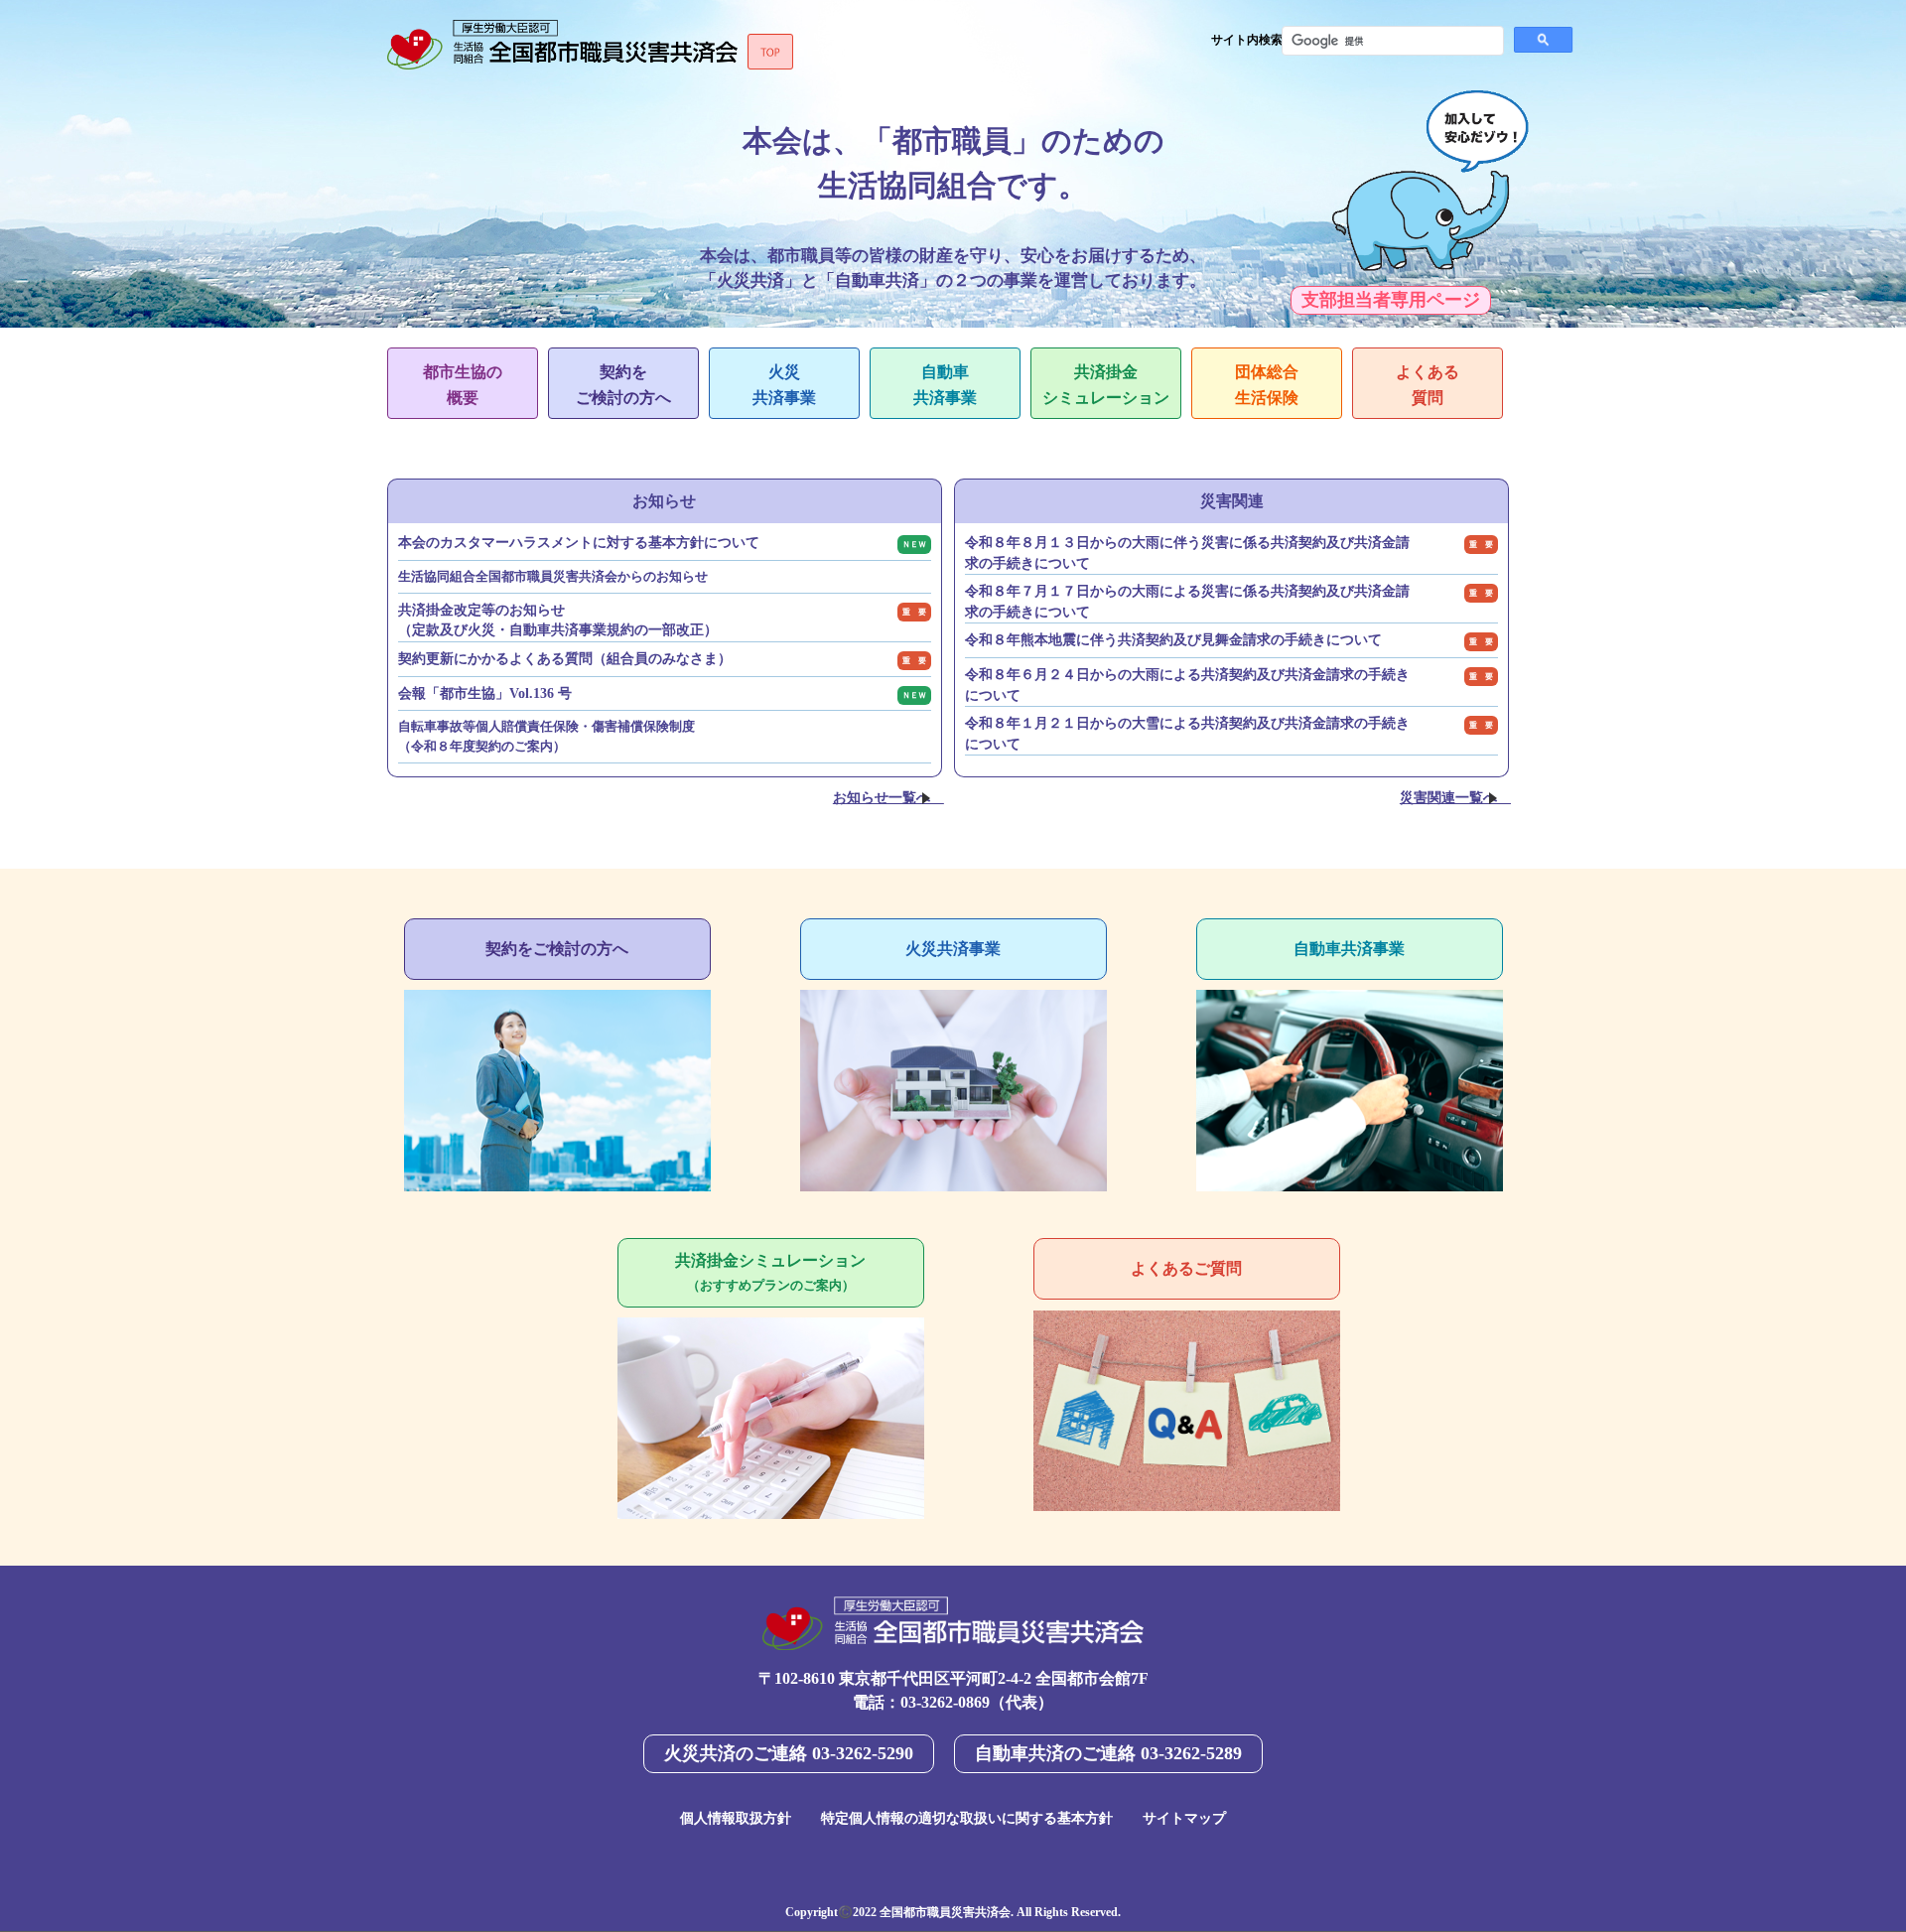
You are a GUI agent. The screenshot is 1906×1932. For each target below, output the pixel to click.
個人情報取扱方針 (736, 1818)
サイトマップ (1184, 1818)
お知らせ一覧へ (882, 797)
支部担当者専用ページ (1391, 300)
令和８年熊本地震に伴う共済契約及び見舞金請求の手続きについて (1173, 640)
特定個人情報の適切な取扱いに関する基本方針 (967, 1818)
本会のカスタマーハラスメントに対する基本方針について (579, 543)
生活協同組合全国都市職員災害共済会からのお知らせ (553, 577)
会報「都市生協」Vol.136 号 (485, 693)
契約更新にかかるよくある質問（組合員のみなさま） (565, 659)
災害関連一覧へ (1448, 797)
